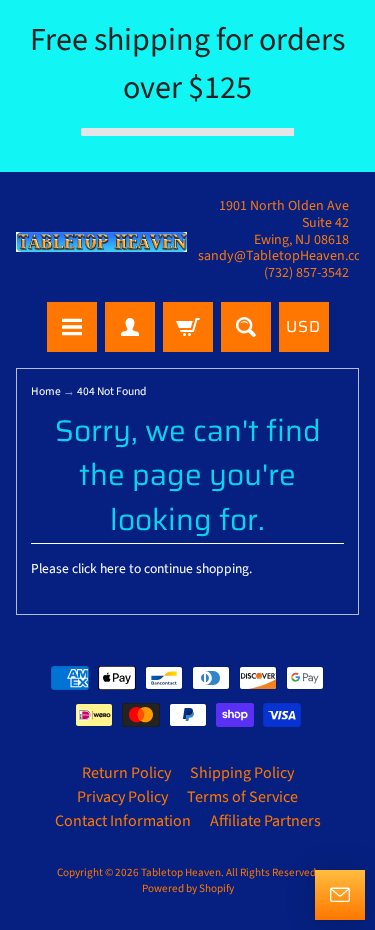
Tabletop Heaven (181, 872)
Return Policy (126, 773)
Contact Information (123, 821)
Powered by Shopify (188, 888)
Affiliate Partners (265, 821)
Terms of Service (242, 797)
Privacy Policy (122, 797)
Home (46, 391)
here (113, 568)
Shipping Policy (242, 773)
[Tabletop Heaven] (102, 242)
